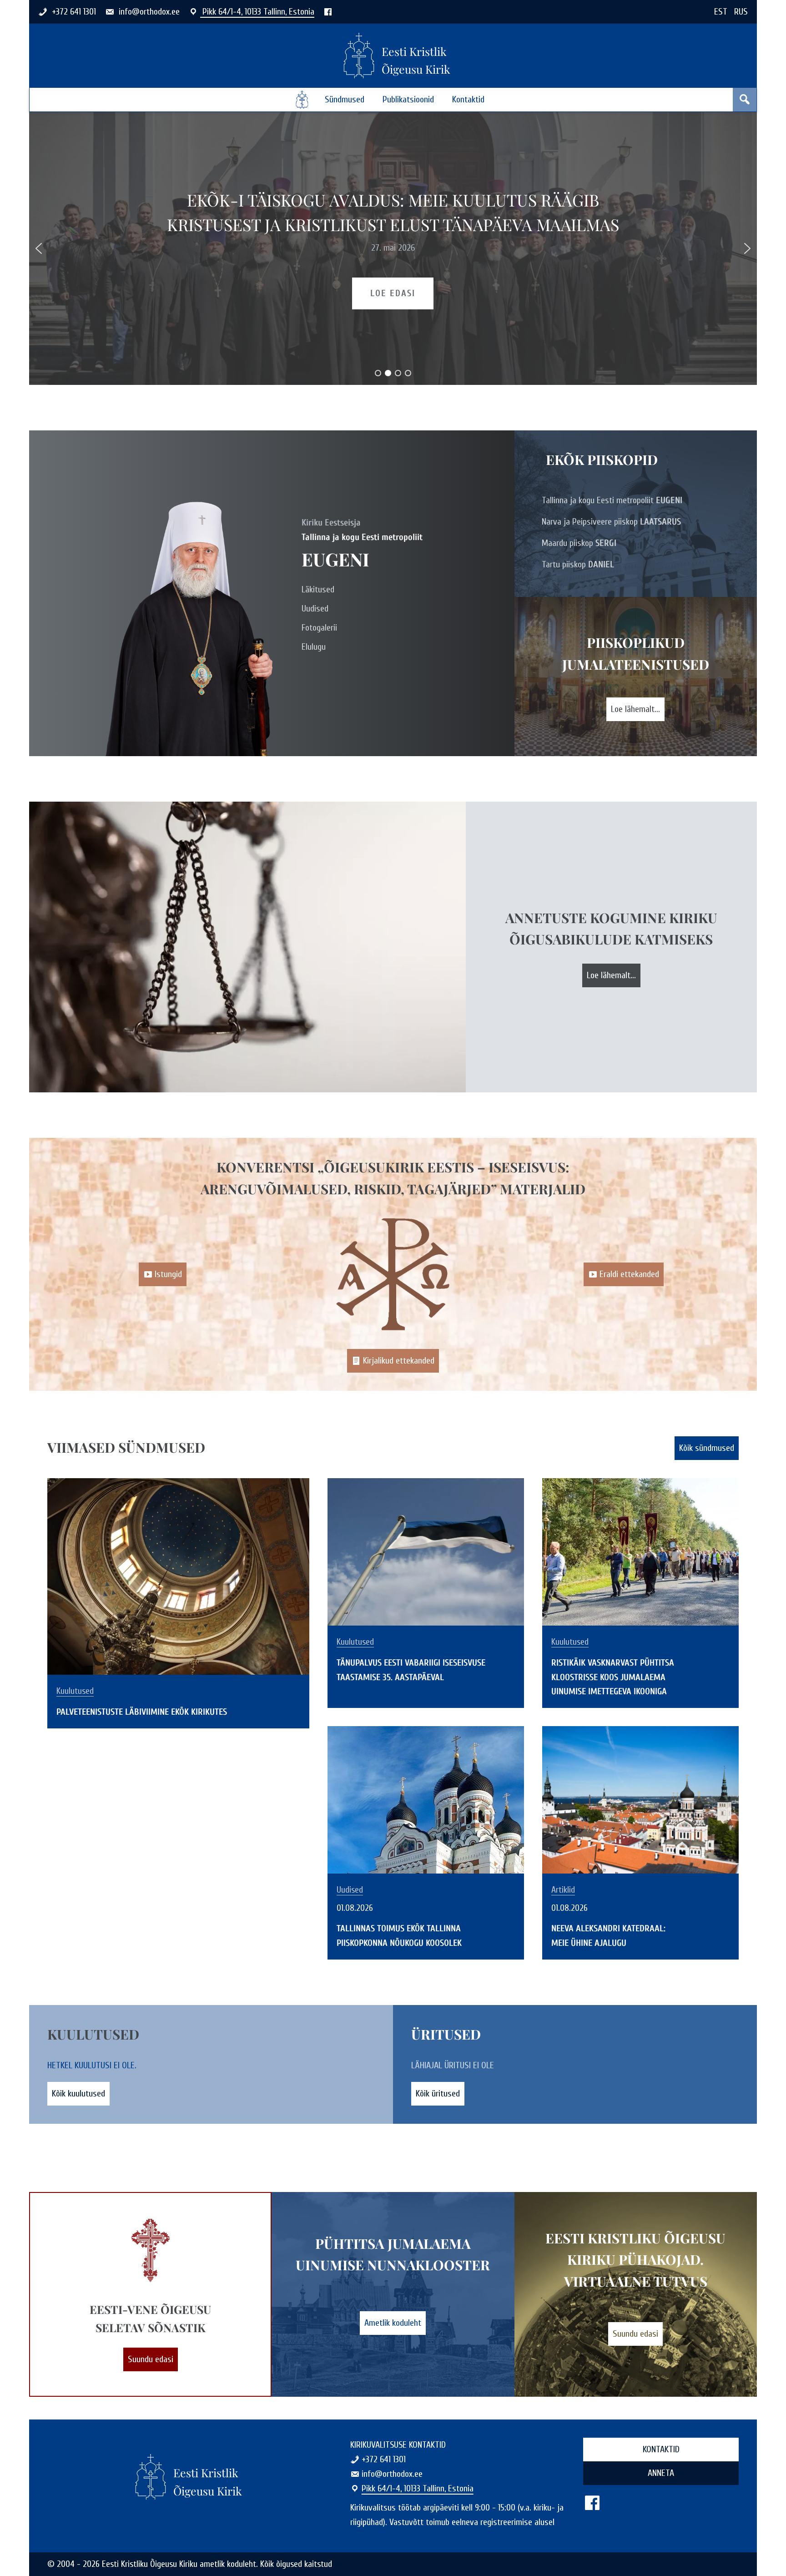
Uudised (315, 609)
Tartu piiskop (578, 564)
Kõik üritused (438, 2094)
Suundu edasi (151, 2359)
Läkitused (318, 589)
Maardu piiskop (579, 543)
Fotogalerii (319, 628)
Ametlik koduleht (393, 2323)
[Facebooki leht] (328, 12)
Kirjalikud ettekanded (399, 1361)
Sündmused (345, 99)
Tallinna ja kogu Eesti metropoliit (612, 500)
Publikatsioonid (408, 99)
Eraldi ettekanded (629, 1274)
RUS (741, 12)
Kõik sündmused (707, 1448)
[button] (39, 248)
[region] (393, 248)
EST (721, 12)
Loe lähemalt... (635, 709)
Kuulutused (75, 1691)
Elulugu (314, 647)
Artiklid (563, 1890)
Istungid (168, 1274)
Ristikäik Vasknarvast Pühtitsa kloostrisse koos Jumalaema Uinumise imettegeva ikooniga (613, 1677)
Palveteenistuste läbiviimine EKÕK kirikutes (393, 212)
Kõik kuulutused (78, 2094)
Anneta (661, 2473)
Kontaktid (468, 99)
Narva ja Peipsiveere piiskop (611, 522)
